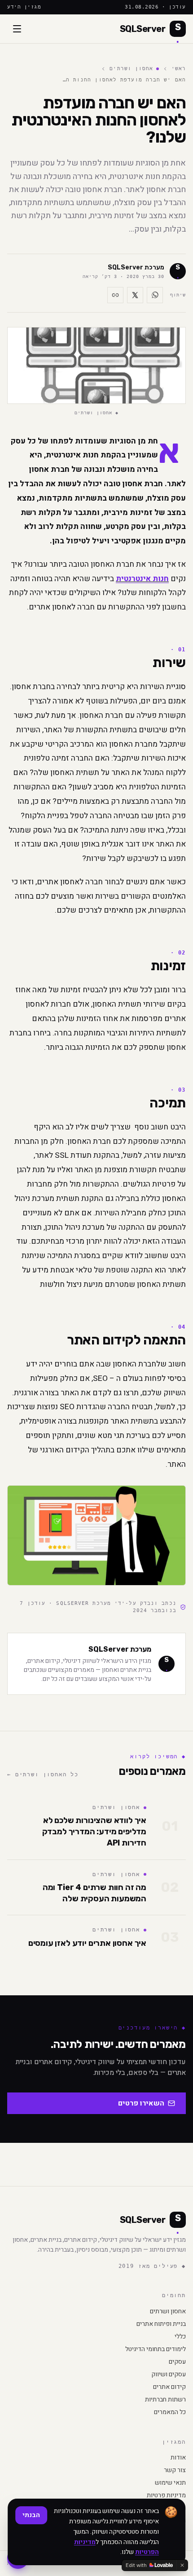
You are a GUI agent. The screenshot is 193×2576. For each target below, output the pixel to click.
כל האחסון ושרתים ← (43, 1774)
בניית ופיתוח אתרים (161, 2324)
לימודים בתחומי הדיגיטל (156, 2349)
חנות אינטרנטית (142, 579)
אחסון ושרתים (131, 69)
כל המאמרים (170, 2412)
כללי (180, 2337)
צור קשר (175, 2470)
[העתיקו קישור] (115, 295)
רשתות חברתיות (165, 2400)
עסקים (177, 2362)
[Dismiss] (182, 2565)
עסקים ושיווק (169, 2374)
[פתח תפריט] (17, 29)
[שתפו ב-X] (135, 295)
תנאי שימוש (170, 2483)
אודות (178, 2458)
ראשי (179, 69)
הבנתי (31, 2515)
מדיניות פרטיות (166, 2495)
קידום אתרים (169, 2387)
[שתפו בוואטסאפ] (155, 295)
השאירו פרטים (141, 2103)
